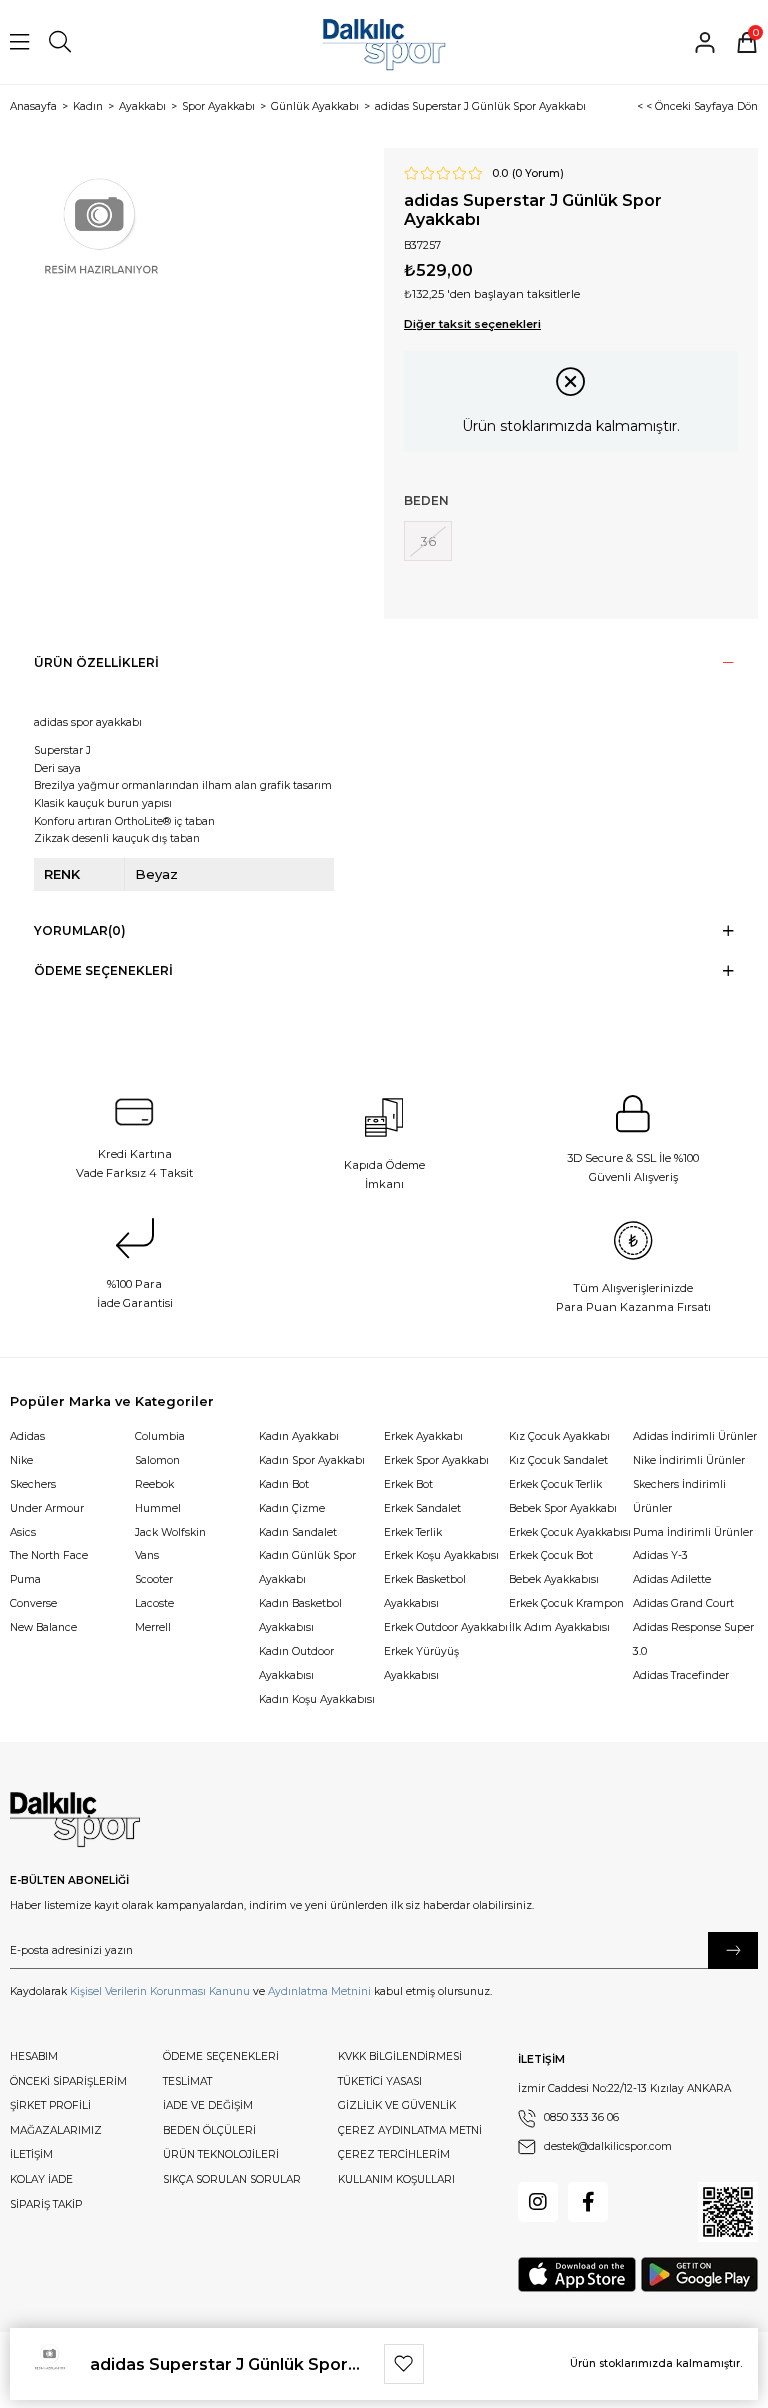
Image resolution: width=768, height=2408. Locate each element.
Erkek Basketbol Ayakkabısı (425, 1591)
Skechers (33, 1484)
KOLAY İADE (41, 2179)
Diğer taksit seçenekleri (472, 324)
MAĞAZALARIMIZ (56, 2130)
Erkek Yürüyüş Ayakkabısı (421, 1663)
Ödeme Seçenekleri (103, 970)
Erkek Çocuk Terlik (555, 1484)
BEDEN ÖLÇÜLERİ (209, 2130)
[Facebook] (588, 2202)
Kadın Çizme (292, 1508)
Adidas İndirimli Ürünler (695, 1436)
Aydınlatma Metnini (319, 1991)
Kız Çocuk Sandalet (558, 1460)
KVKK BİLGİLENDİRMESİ (400, 2056)
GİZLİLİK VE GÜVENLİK (397, 2105)
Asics (23, 1532)
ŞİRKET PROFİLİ (50, 2105)
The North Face (49, 1555)
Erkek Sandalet (422, 1508)
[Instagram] (538, 2202)
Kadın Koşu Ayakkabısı (317, 1699)
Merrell (153, 1627)
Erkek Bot (408, 1484)
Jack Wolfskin (170, 1532)
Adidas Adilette (672, 1579)
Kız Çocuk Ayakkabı (559, 1436)
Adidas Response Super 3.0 (693, 1639)
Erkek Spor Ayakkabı (436, 1460)
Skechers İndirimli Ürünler (679, 1496)
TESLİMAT (187, 2081)
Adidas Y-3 (660, 1555)
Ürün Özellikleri (96, 662)
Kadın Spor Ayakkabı (312, 1460)
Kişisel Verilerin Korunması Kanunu (160, 1991)
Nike (21, 1460)
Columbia (160, 1436)
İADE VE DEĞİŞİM (208, 2105)
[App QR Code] (728, 2212)
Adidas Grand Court (683, 1603)
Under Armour (47, 1508)
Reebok (154, 1484)
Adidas (27, 1436)
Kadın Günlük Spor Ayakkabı (307, 1567)
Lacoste (154, 1603)
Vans (147, 1555)
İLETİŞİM (31, 2154)
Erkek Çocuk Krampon (566, 1603)
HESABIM (34, 2056)
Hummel (158, 1508)
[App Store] (577, 2274)
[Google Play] (699, 2274)
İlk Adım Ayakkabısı (559, 1627)
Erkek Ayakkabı (423, 1436)
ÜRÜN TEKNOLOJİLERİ (221, 2154)
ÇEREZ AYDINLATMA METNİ (410, 2130)
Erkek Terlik (413, 1532)
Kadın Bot (284, 1484)
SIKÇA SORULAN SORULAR (232, 2179)
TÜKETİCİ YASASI (380, 2081)
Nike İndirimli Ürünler (689, 1460)
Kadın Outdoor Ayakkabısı (296, 1663)
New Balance (43, 1627)
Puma (25, 1579)
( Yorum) (538, 174)
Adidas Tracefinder (681, 1675)
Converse (33, 1603)
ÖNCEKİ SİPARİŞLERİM (68, 2081)
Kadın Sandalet (298, 1532)
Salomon (157, 1460)
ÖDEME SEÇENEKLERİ (221, 2056)
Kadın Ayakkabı (299, 1436)
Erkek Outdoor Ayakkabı (446, 1627)
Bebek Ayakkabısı (554, 1579)
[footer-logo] (75, 1820)
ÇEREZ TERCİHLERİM (394, 2154)
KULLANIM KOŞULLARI (396, 2179)
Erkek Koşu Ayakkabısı (441, 1555)
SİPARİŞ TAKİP (46, 2204)
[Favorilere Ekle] (404, 2364)
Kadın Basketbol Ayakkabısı (300, 1615)
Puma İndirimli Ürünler (693, 1532)
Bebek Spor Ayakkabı (563, 1508)
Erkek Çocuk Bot (551, 1555)
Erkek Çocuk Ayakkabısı (570, 1532)
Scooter (154, 1579)
